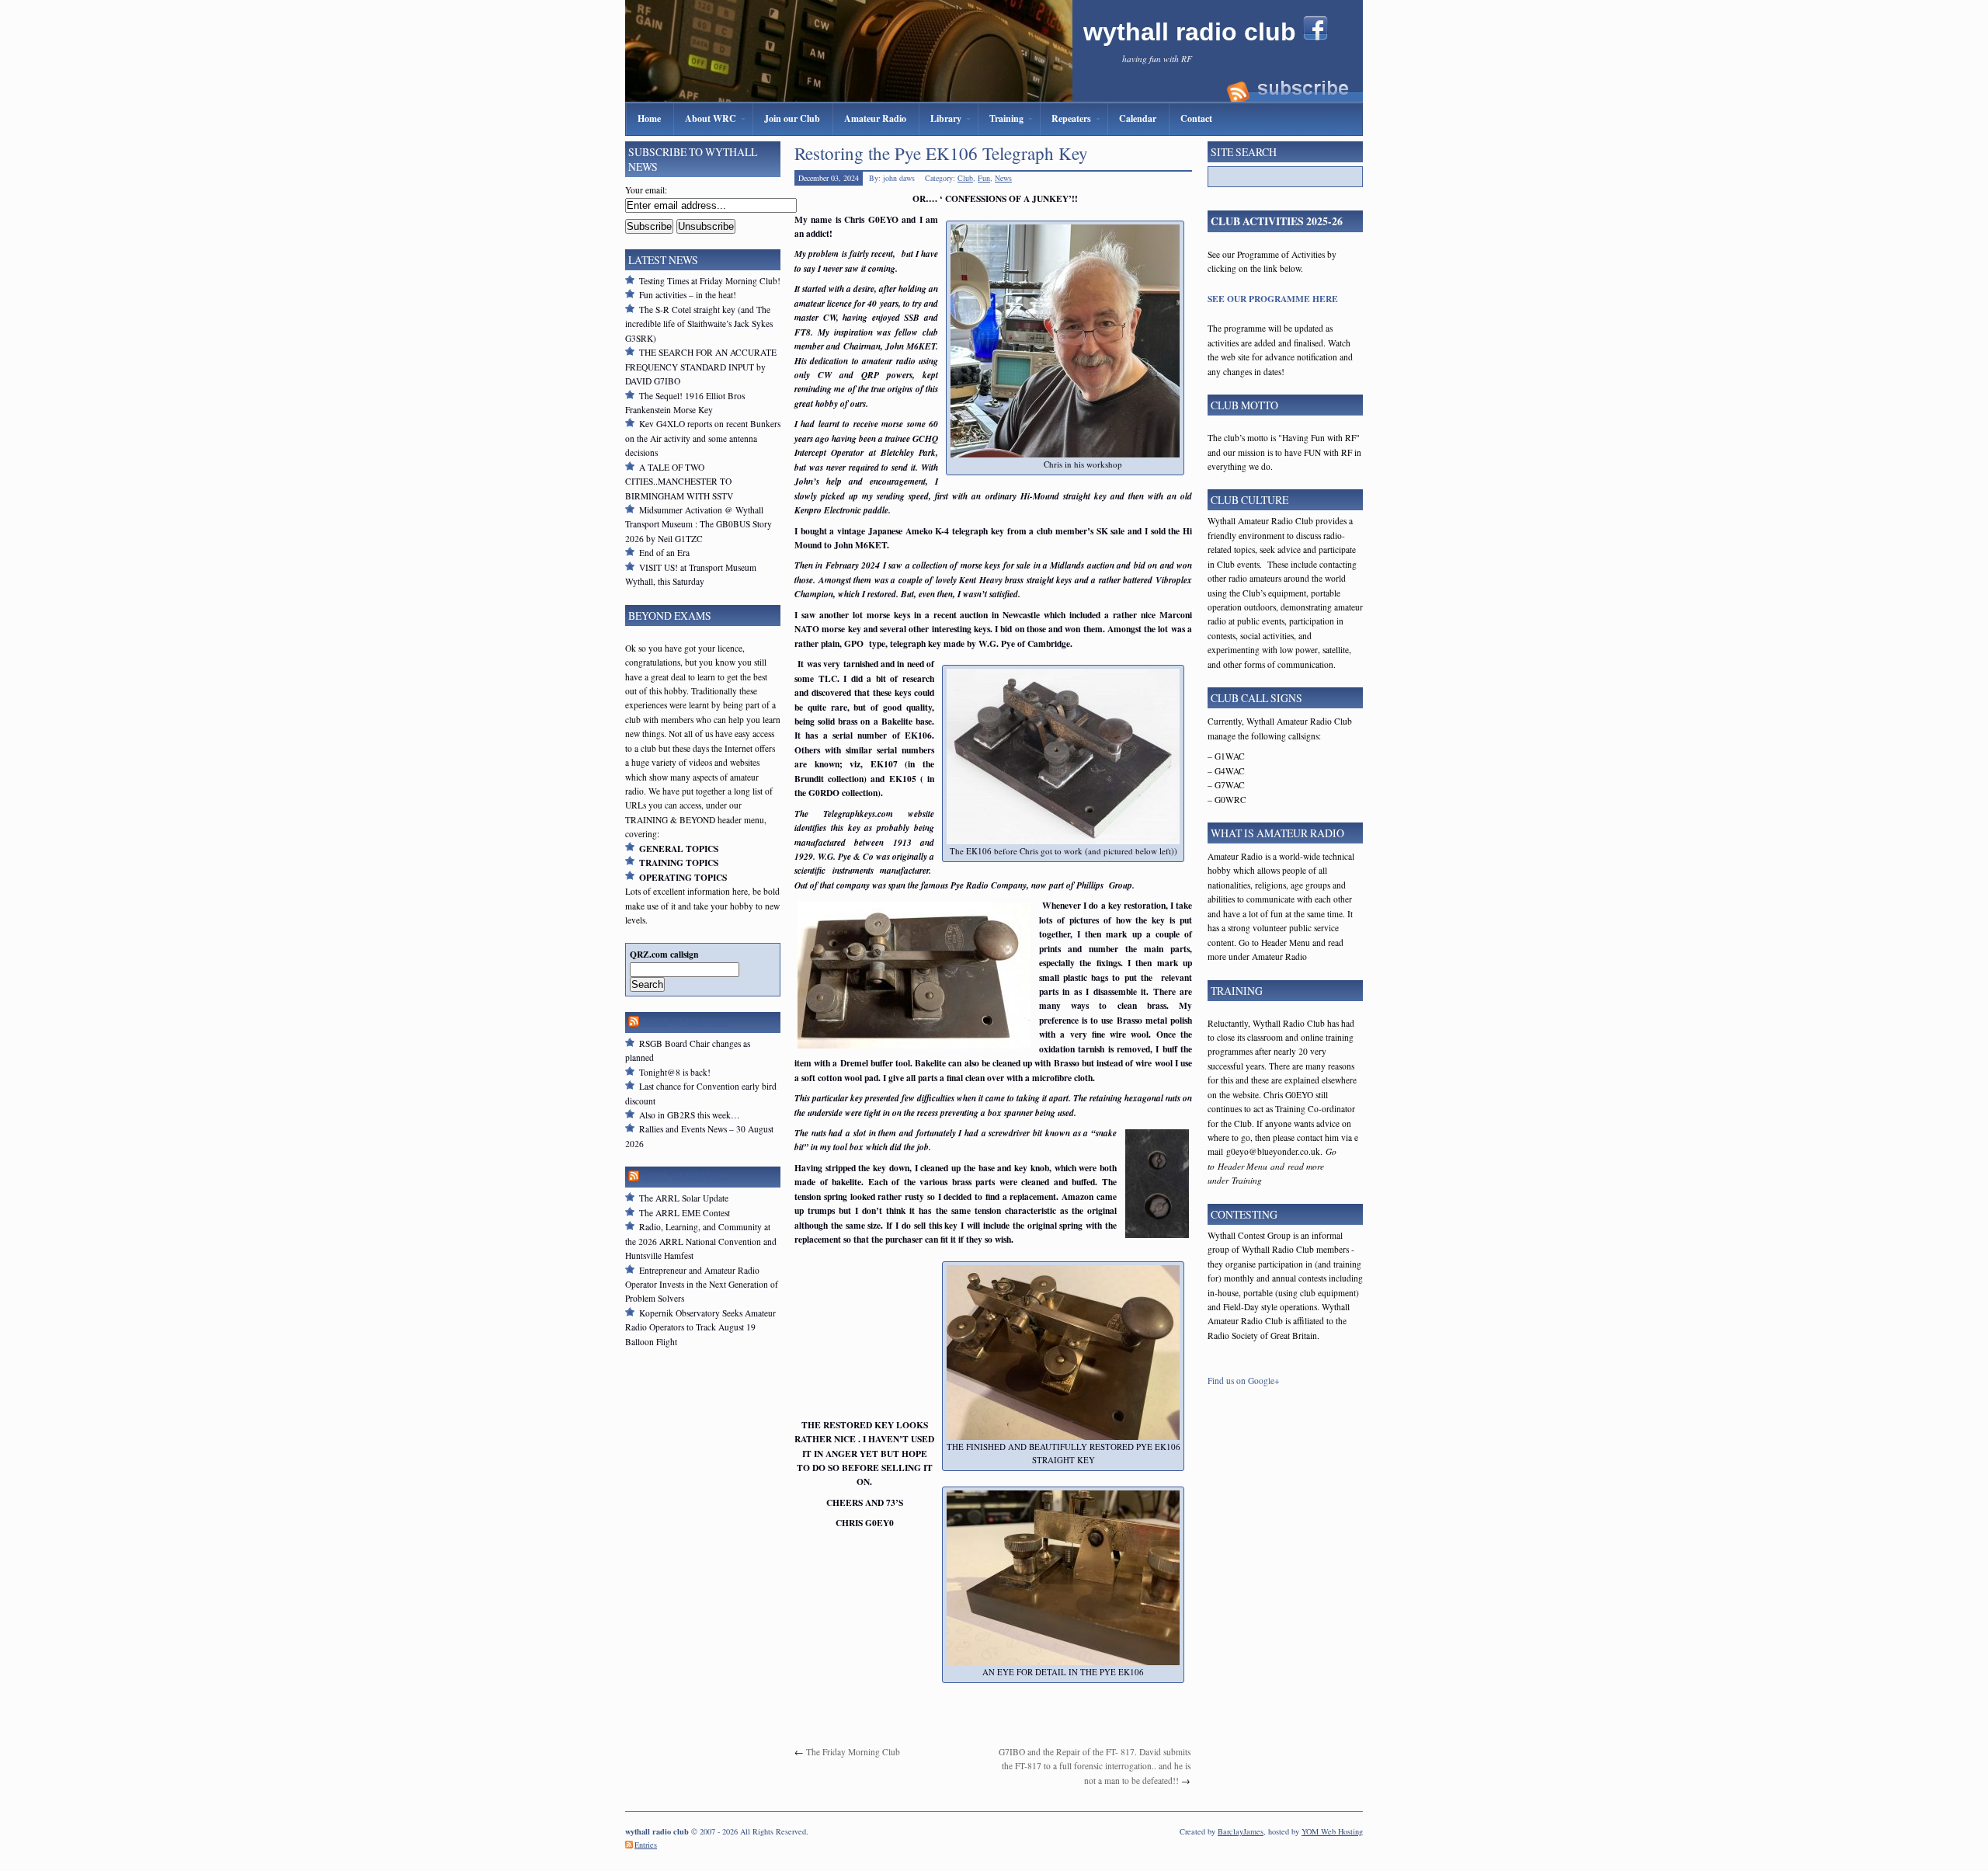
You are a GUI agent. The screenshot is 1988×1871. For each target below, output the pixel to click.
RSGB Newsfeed (685, 1022)
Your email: (646, 190)
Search (647, 984)
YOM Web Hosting (1332, 1831)
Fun (984, 178)
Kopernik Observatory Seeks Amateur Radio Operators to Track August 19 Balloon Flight (700, 1327)
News (1003, 178)
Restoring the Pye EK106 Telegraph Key (941, 153)
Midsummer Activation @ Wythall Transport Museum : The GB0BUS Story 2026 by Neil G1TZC (699, 524)
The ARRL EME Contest (685, 1213)
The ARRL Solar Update (684, 1198)
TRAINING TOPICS (679, 862)
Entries (646, 1845)
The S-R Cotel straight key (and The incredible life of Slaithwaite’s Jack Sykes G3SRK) (699, 324)
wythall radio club (1193, 32)
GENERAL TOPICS (679, 849)
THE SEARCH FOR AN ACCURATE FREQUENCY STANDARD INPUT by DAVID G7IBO (701, 367)
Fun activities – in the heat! (688, 295)
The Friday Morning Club (853, 1752)
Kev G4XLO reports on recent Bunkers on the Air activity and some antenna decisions (703, 438)
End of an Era (664, 553)
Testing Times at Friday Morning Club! (710, 281)
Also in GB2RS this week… (690, 1115)
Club (965, 178)
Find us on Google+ (1244, 1381)
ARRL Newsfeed (685, 1177)
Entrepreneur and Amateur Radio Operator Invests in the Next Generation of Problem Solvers (702, 1285)
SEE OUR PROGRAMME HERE (1273, 299)
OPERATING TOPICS (683, 877)
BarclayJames (1241, 1831)
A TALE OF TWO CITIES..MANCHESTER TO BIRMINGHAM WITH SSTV (679, 482)
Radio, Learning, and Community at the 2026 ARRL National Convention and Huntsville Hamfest (701, 1241)
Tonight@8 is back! (675, 1072)
